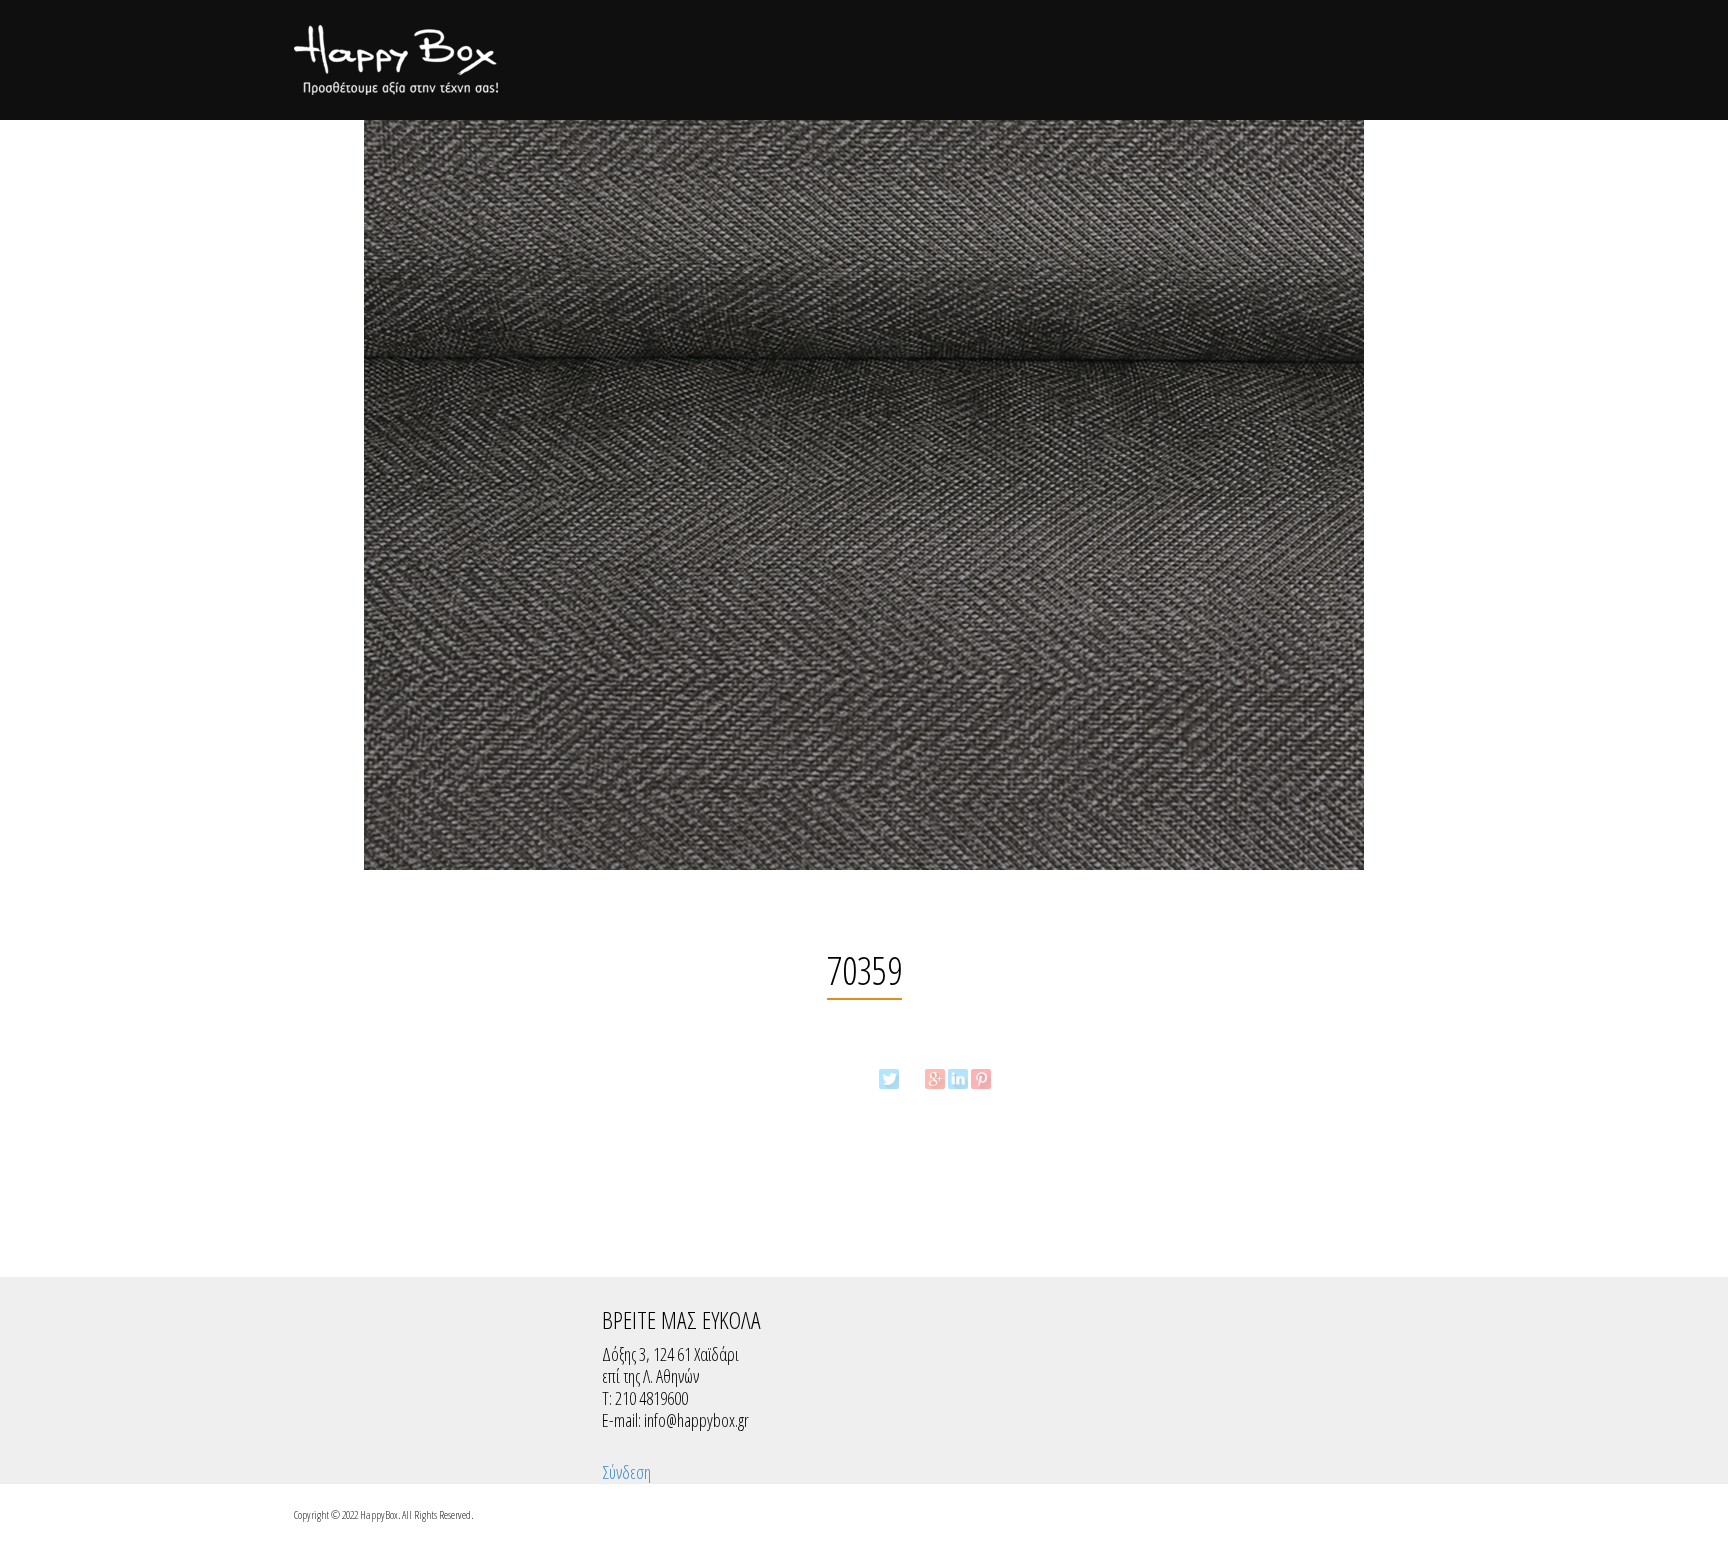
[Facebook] (912, 1079)
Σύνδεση (626, 1472)
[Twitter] (889, 1079)
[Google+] (935, 1079)
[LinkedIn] (958, 1079)
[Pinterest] (981, 1079)
